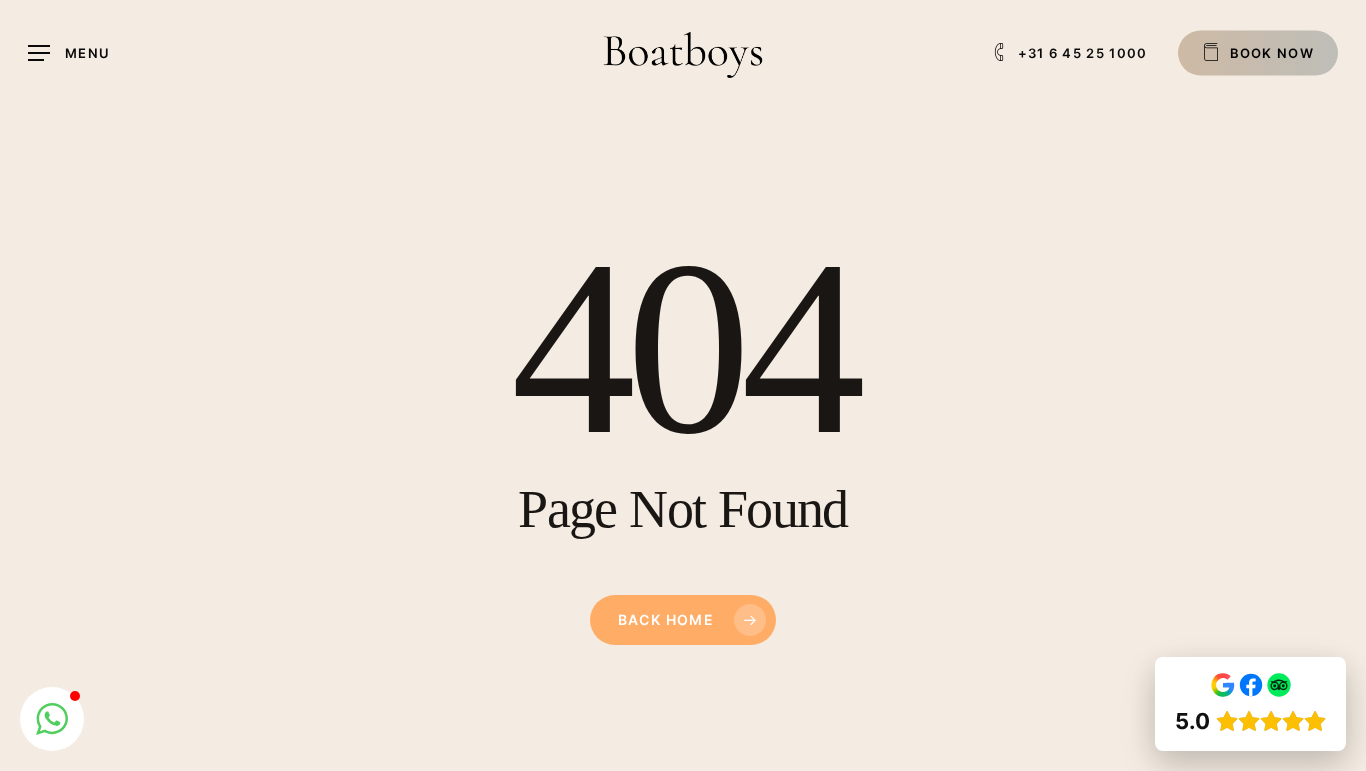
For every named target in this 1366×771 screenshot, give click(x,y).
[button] (69, 53)
